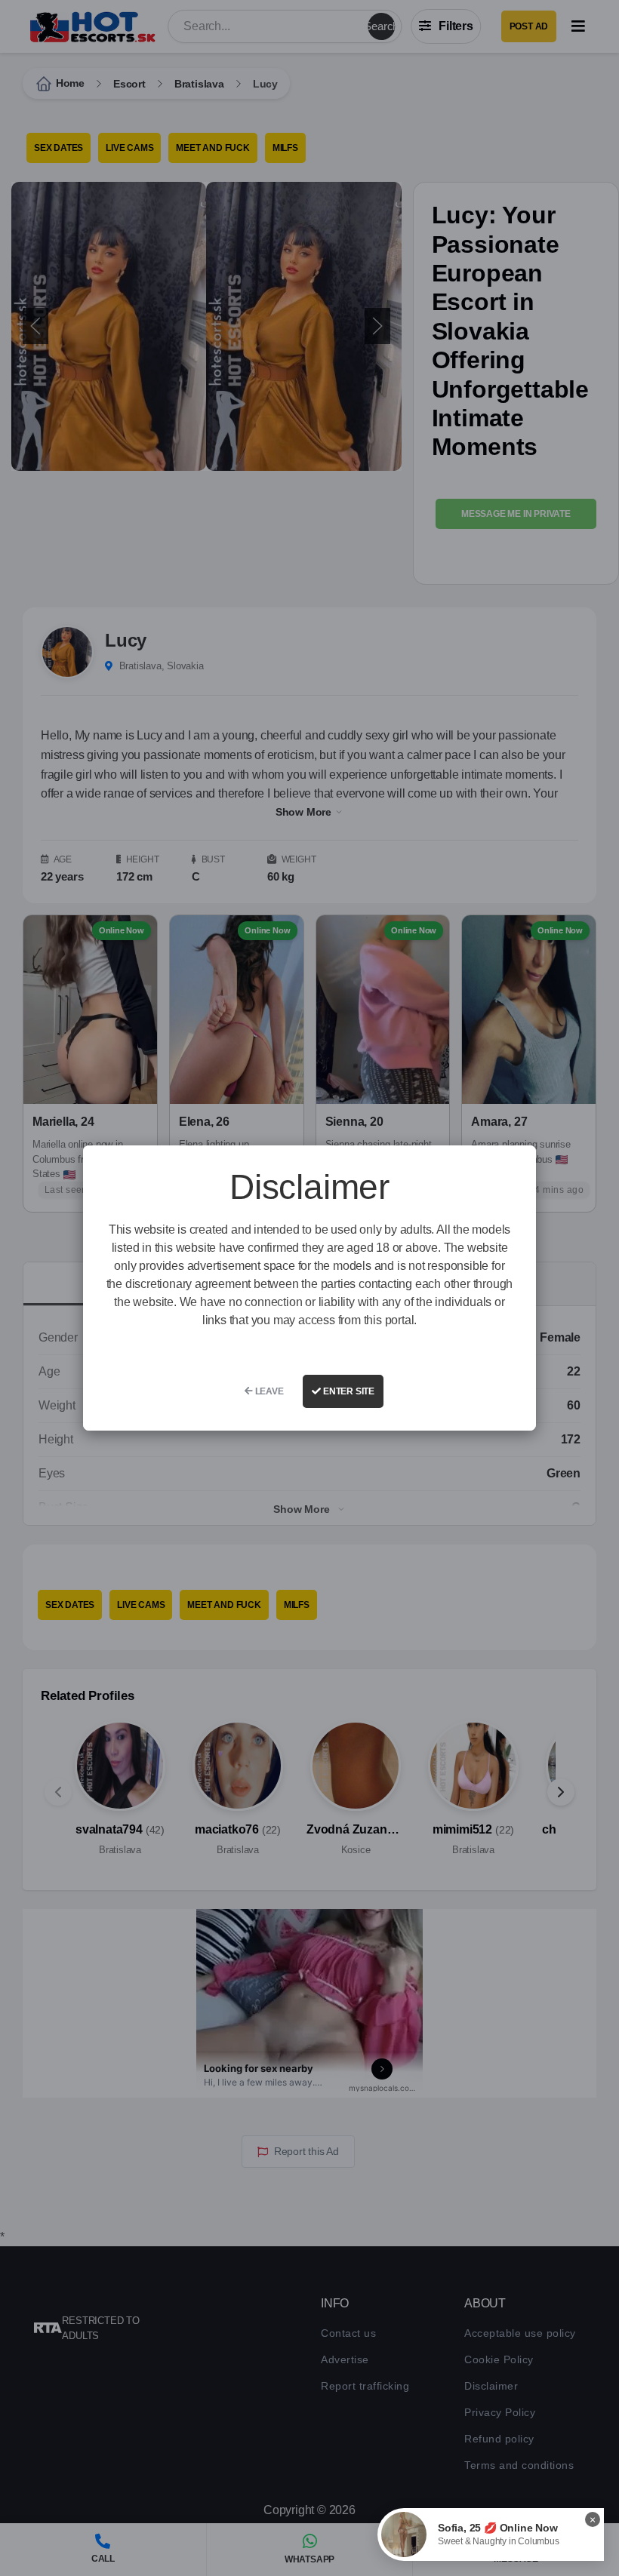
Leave (268, 1391)
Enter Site (348, 1391)
